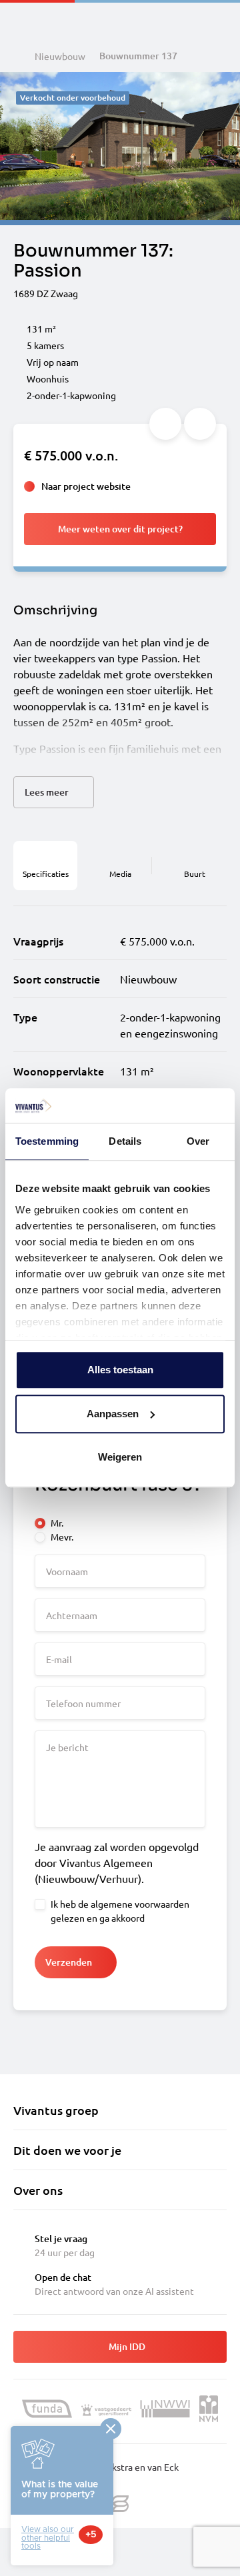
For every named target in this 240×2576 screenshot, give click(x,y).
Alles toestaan (120, 1370)
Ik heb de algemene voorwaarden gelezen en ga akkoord (120, 1911)
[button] (54, 792)
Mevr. (62, 1537)
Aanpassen (113, 1414)
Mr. (57, 1523)
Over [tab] (198, 1142)
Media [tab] (120, 874)
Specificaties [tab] (46, 874)
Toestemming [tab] (47, 1142)
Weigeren (120, 1458)
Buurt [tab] (195, 874)
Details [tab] (125, 1142)
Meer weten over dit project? (120, 529)
